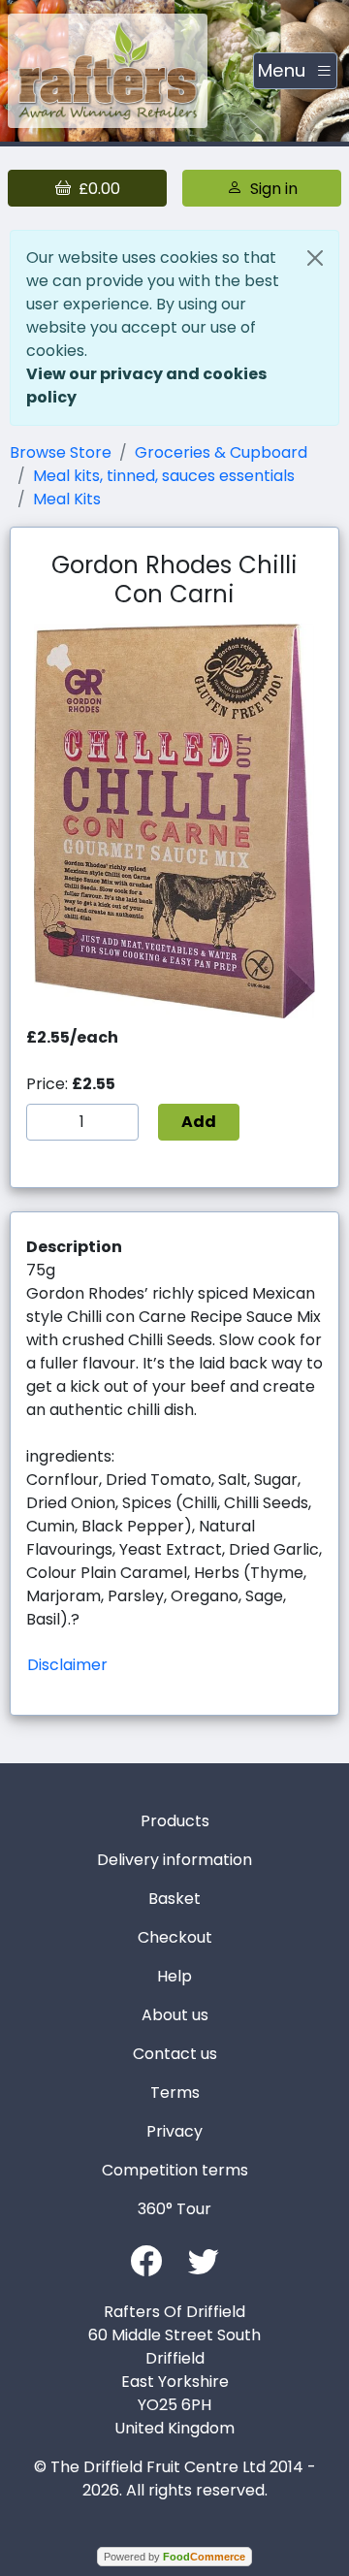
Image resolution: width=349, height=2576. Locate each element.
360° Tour (174, 2209)
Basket (174, 1899)
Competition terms (175, 2170)
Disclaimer (67, 1665)
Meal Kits (67, 499)
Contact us (175, 2054)
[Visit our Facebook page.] (146, 2259)
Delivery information (174, 1860)
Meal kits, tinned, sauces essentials (164, 476)
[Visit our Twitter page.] (204, 2259)
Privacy (174, 2131)
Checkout (175, 1937)
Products (175, 1821)
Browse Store (61, 452)
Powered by (174, 2557)
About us (175, 2015)
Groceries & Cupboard (221, 452)
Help (174, 1976)
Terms (175, 2093)
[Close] (315, 258)
